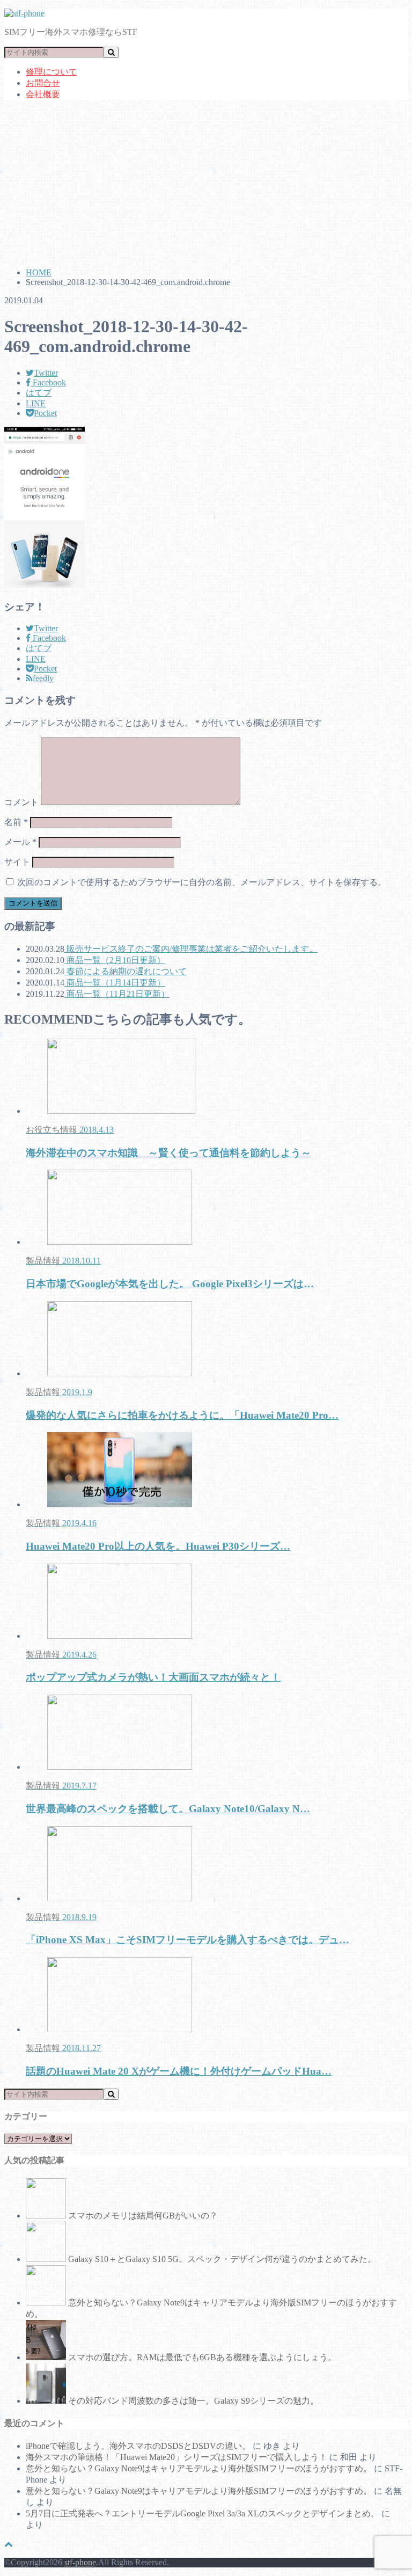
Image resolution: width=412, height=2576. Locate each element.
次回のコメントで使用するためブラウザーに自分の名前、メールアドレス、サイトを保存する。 (202, 882)
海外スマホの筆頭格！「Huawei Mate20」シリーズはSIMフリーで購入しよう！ (176, 2457)
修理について (51, 72)
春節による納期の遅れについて (126, 971)
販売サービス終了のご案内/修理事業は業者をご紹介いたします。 (191, 949)
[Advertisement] (206, 184)
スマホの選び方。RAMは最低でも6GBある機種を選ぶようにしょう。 (202, 2357)
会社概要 (43, 94)
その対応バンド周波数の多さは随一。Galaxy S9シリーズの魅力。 (193, 2401)
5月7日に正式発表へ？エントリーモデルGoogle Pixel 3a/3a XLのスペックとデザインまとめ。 (203, 2513)
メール (20, 842)
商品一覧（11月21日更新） (117, 994)
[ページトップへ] (9, 2544)
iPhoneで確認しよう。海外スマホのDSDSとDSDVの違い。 (138, 2446)
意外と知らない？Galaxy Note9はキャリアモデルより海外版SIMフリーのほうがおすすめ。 (199, 2468)
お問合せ (43, 83)
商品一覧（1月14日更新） (115, 983)
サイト (17, 862)
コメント (21, 802)
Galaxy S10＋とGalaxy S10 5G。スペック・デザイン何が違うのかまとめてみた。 (222, 2259)
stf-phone (80, 2562)
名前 (16, 822)
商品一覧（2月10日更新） (115, 960)
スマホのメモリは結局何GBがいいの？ (143, 2216)
